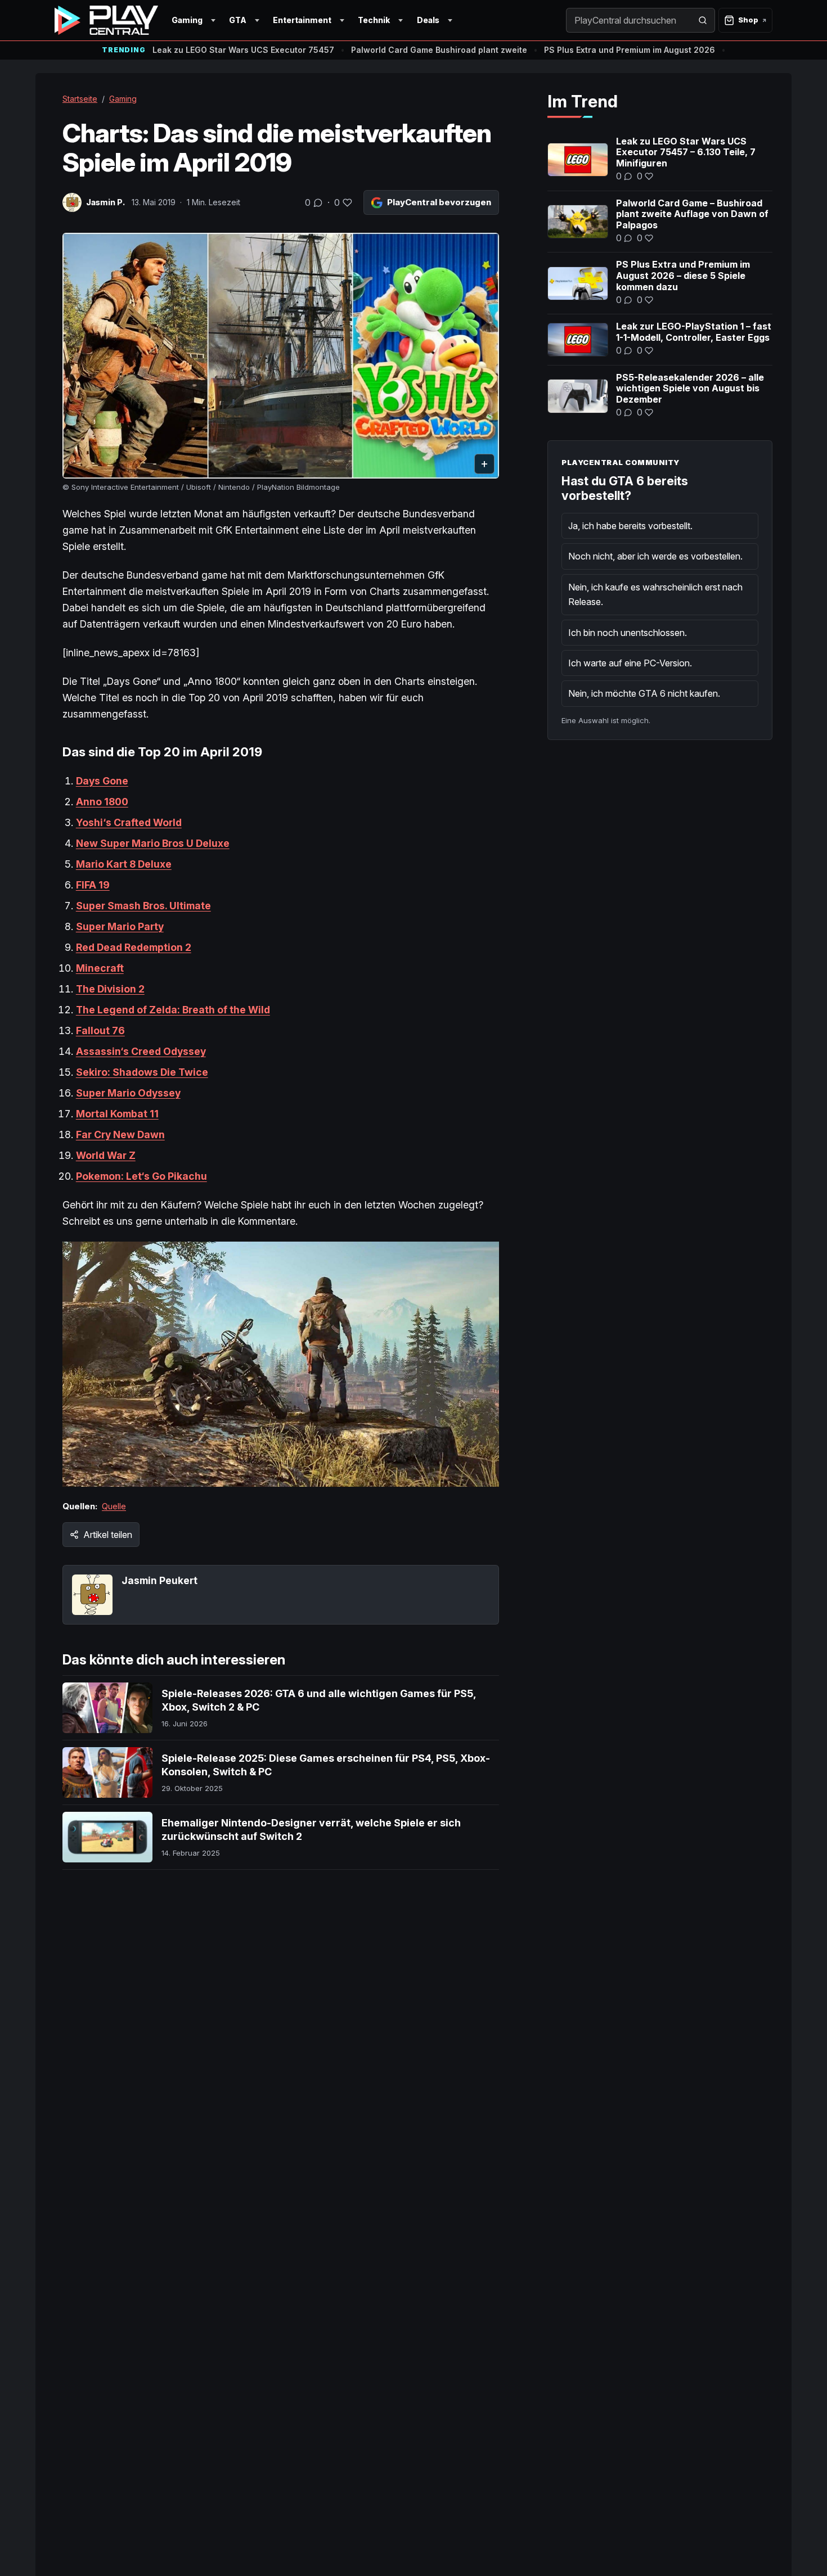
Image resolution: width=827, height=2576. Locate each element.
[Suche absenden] (703, 20)
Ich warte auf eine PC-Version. (630, 663)
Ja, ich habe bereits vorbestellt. (630, 526)
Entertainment (302, 20)
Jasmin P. (105, 202)
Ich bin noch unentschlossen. (628, 633)
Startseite (80, 99)
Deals (428, 20)
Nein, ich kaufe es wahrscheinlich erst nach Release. (655, 594)
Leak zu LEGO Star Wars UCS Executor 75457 (243, 50)
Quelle (114, 1506)
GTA (238, 20)
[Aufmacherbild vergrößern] (281, 356)
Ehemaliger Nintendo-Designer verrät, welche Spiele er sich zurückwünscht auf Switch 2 (311, 1830)
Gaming (187, 20)
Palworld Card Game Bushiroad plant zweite (439, 50)
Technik (374, 20)
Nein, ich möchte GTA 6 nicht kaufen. (644, 693)
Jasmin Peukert (159, 1580)
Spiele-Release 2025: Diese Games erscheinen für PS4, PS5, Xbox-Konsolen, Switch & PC (326, 1765)
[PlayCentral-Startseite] (106, 20)
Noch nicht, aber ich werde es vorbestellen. (655, 556)
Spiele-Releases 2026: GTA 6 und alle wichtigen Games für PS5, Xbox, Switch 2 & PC (319, 1700)
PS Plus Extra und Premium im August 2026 (630, 50)
